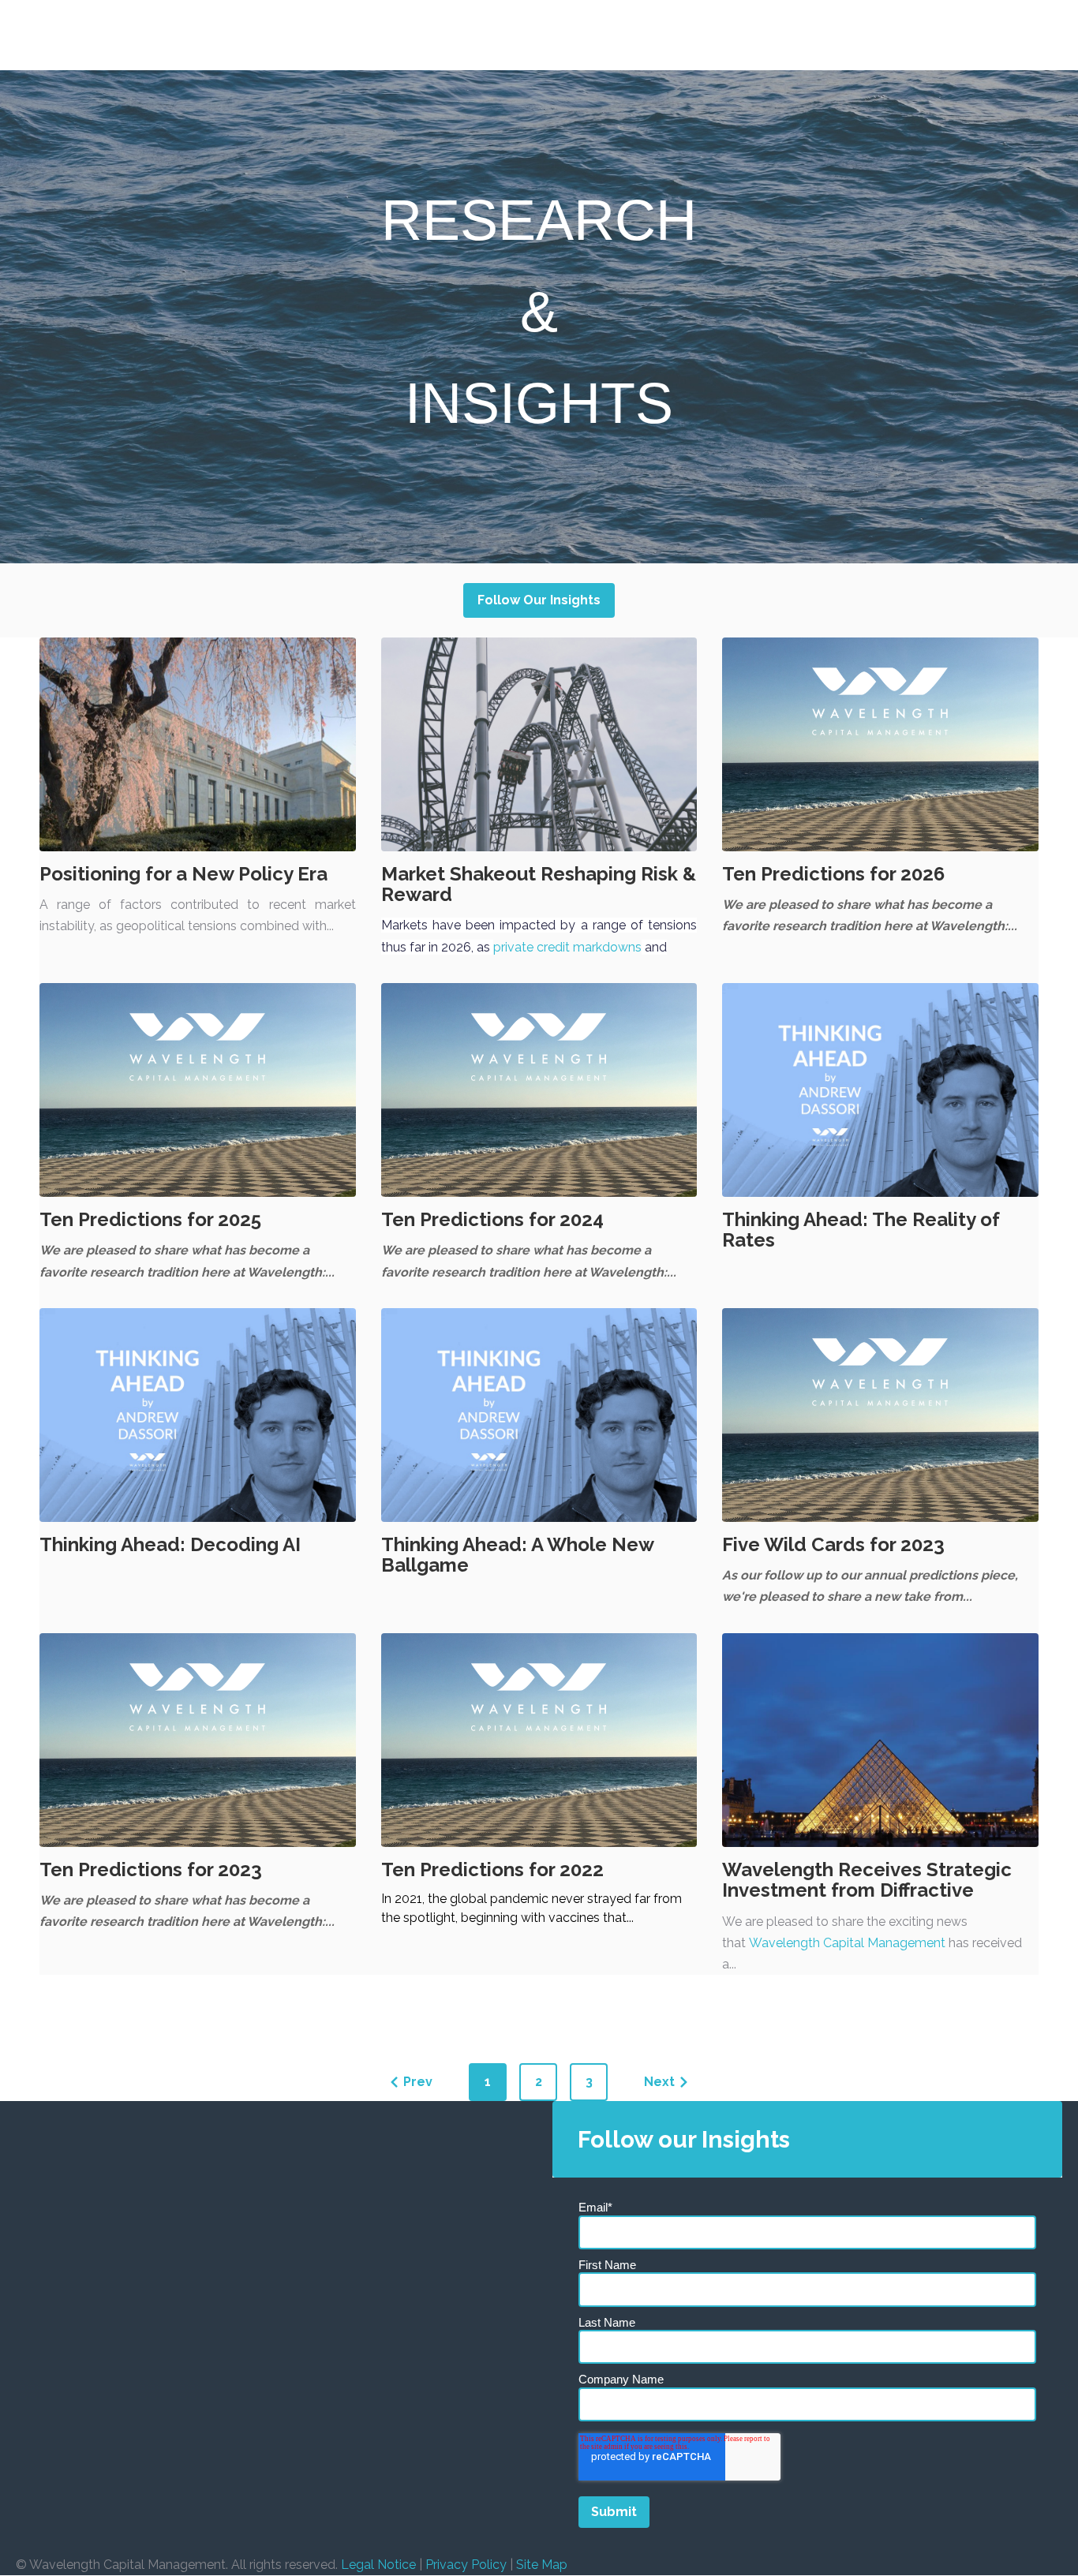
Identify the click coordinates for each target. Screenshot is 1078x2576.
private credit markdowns (567, 947)
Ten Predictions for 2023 (151, 1869)
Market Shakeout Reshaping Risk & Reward (539, 884)
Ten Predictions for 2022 (492, 1869)
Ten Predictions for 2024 (492, 1219)
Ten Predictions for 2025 (150, 1219)
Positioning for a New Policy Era (183, 874)
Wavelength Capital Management (847, 1943)
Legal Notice (378, 2565)
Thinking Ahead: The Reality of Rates (861, 1230)
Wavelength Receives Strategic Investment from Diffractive (867, 1880)
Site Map (542, 2565)
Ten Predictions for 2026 (833, 874)
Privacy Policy (466, 2565)
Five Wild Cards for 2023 (833, 1544)
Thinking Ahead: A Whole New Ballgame (517, 1555)
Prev (418, 2082)
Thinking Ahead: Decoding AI (170, 1544)
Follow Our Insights (539, 600)
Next (659, 2082)
